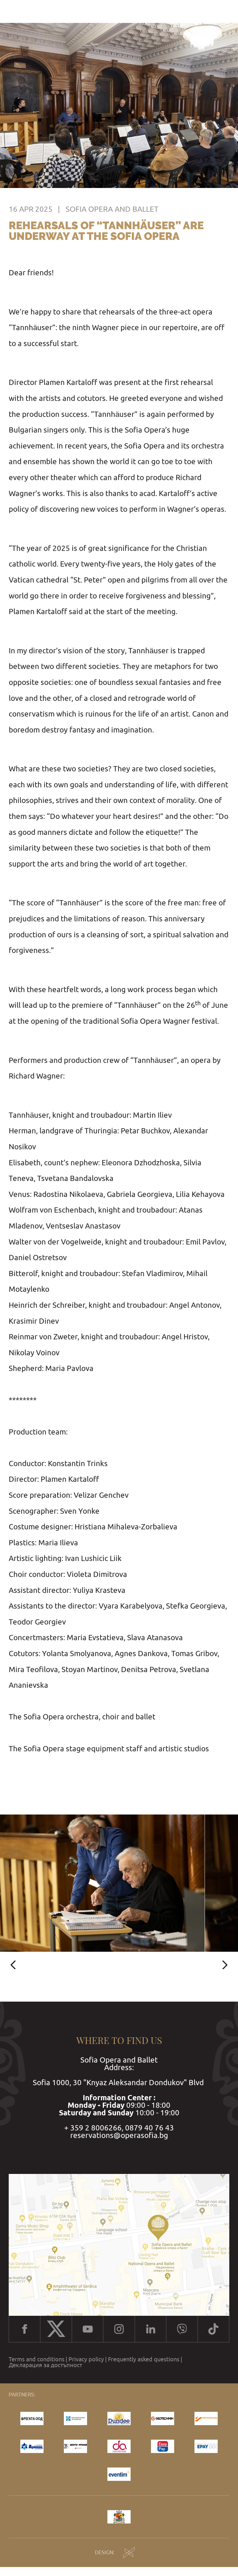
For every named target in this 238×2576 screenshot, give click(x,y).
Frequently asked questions (144, 2359)
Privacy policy (86, 2359)
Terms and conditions (37, 2359)
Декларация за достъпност (45, 2365)
